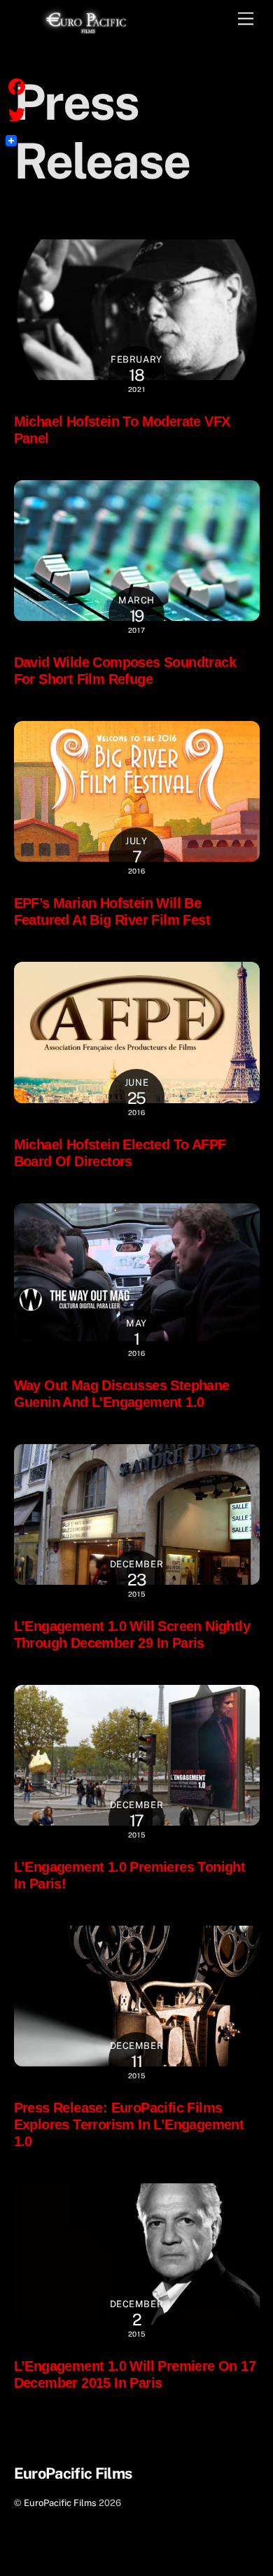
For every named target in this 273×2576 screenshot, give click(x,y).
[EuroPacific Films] (86, 30)
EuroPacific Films (60, 2503)
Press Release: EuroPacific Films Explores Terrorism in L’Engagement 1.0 (129, 2124)
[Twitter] (17, 115)
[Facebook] (17, 87)
